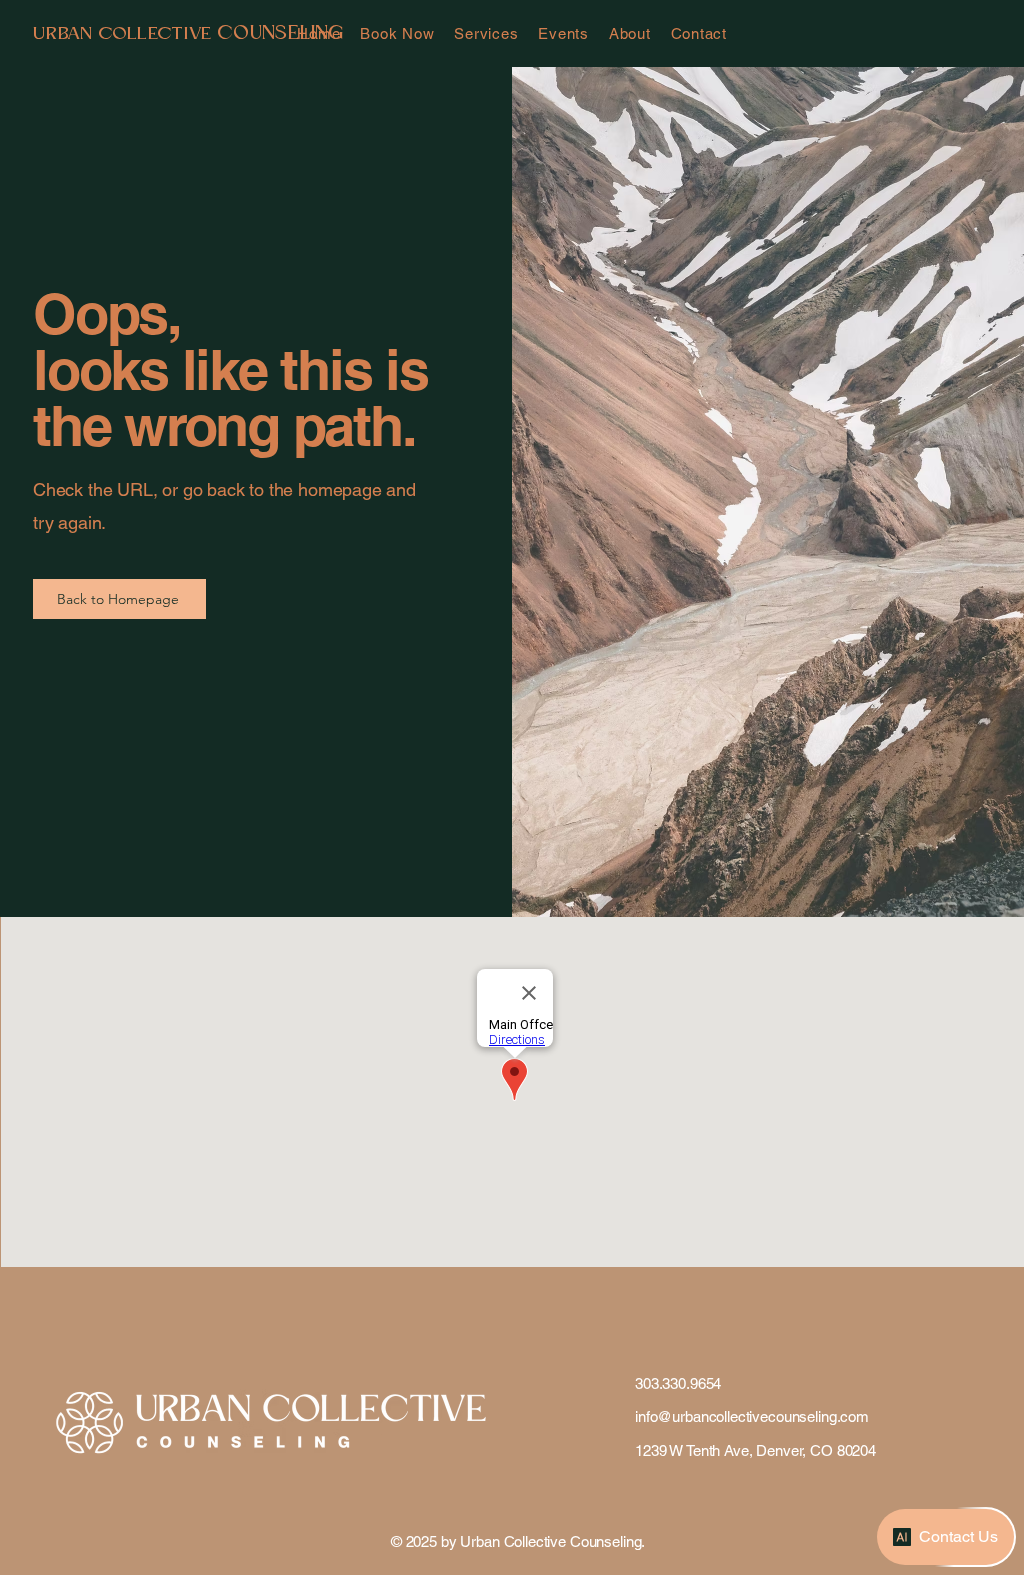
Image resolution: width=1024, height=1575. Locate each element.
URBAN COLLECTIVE (125, 34)
